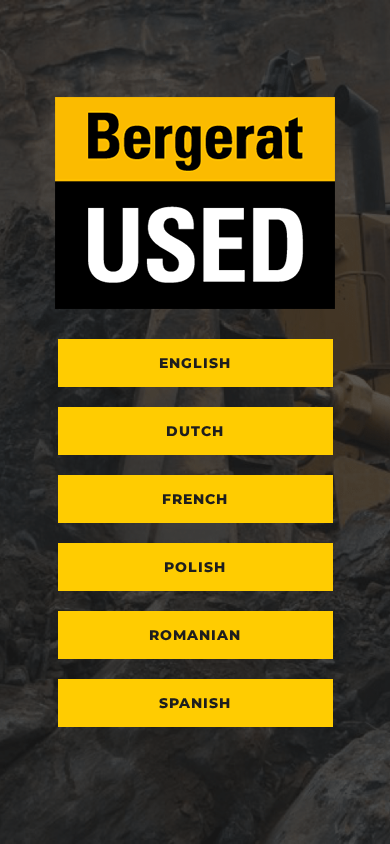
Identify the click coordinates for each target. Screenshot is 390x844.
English (195, 363)
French (195, 499)
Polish (195, 567)
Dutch (195, 431)
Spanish (195, 703)
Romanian (195, 635)
